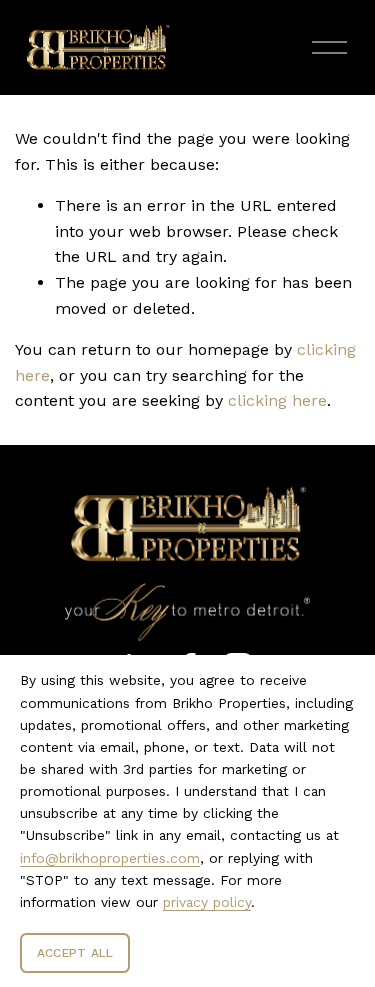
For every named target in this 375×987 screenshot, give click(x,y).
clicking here (277, 400)
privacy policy (207, 902)
